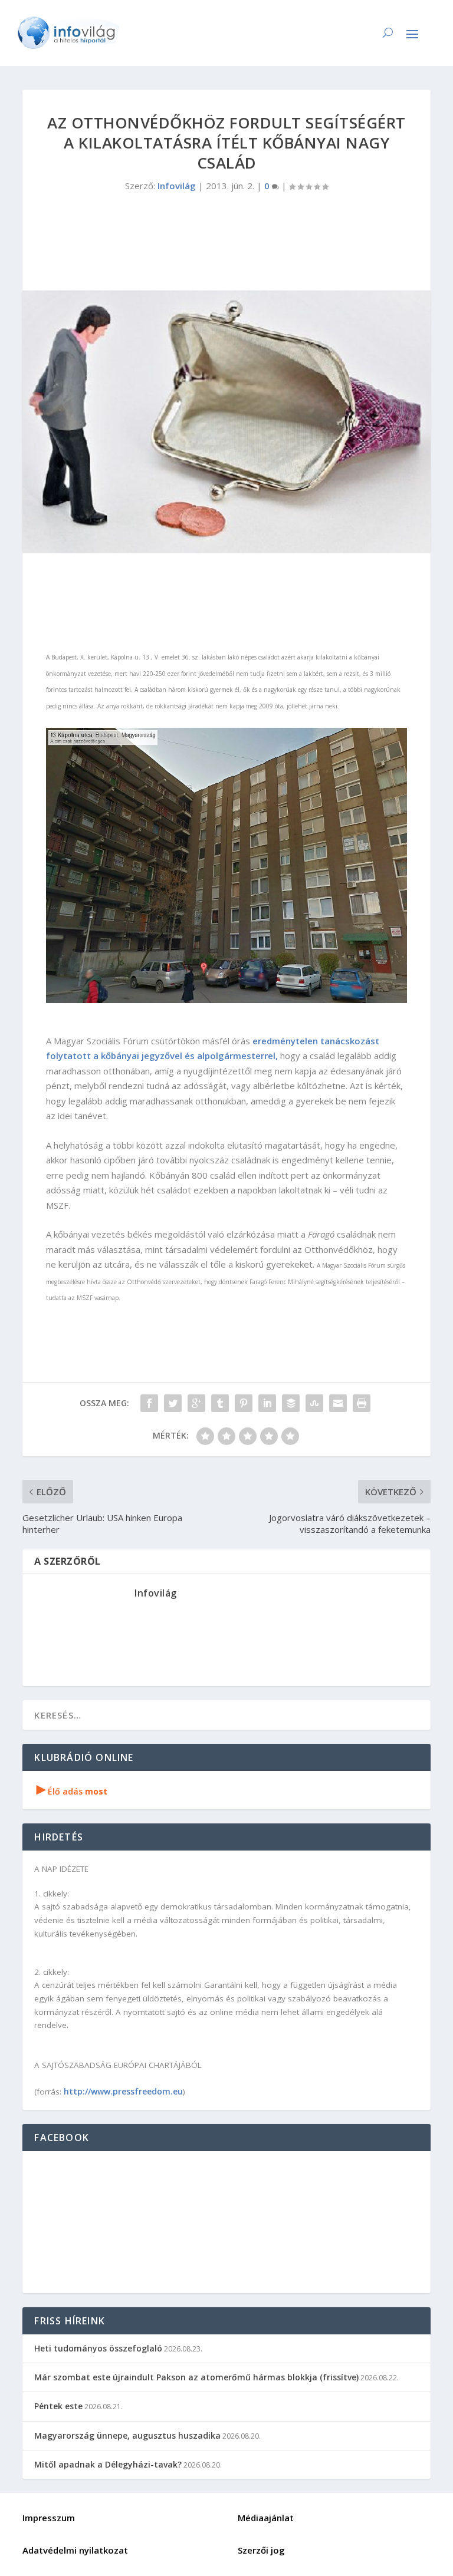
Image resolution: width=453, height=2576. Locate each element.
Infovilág (177, 186)
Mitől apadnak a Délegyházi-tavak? (108, 2464)
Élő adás (72, 1791)
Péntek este (58, 2406)
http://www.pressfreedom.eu (123, 2091)
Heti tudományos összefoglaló (98, 2348)
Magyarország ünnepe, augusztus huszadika (127, 2435)
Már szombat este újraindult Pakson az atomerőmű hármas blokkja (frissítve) (196, 2377)
